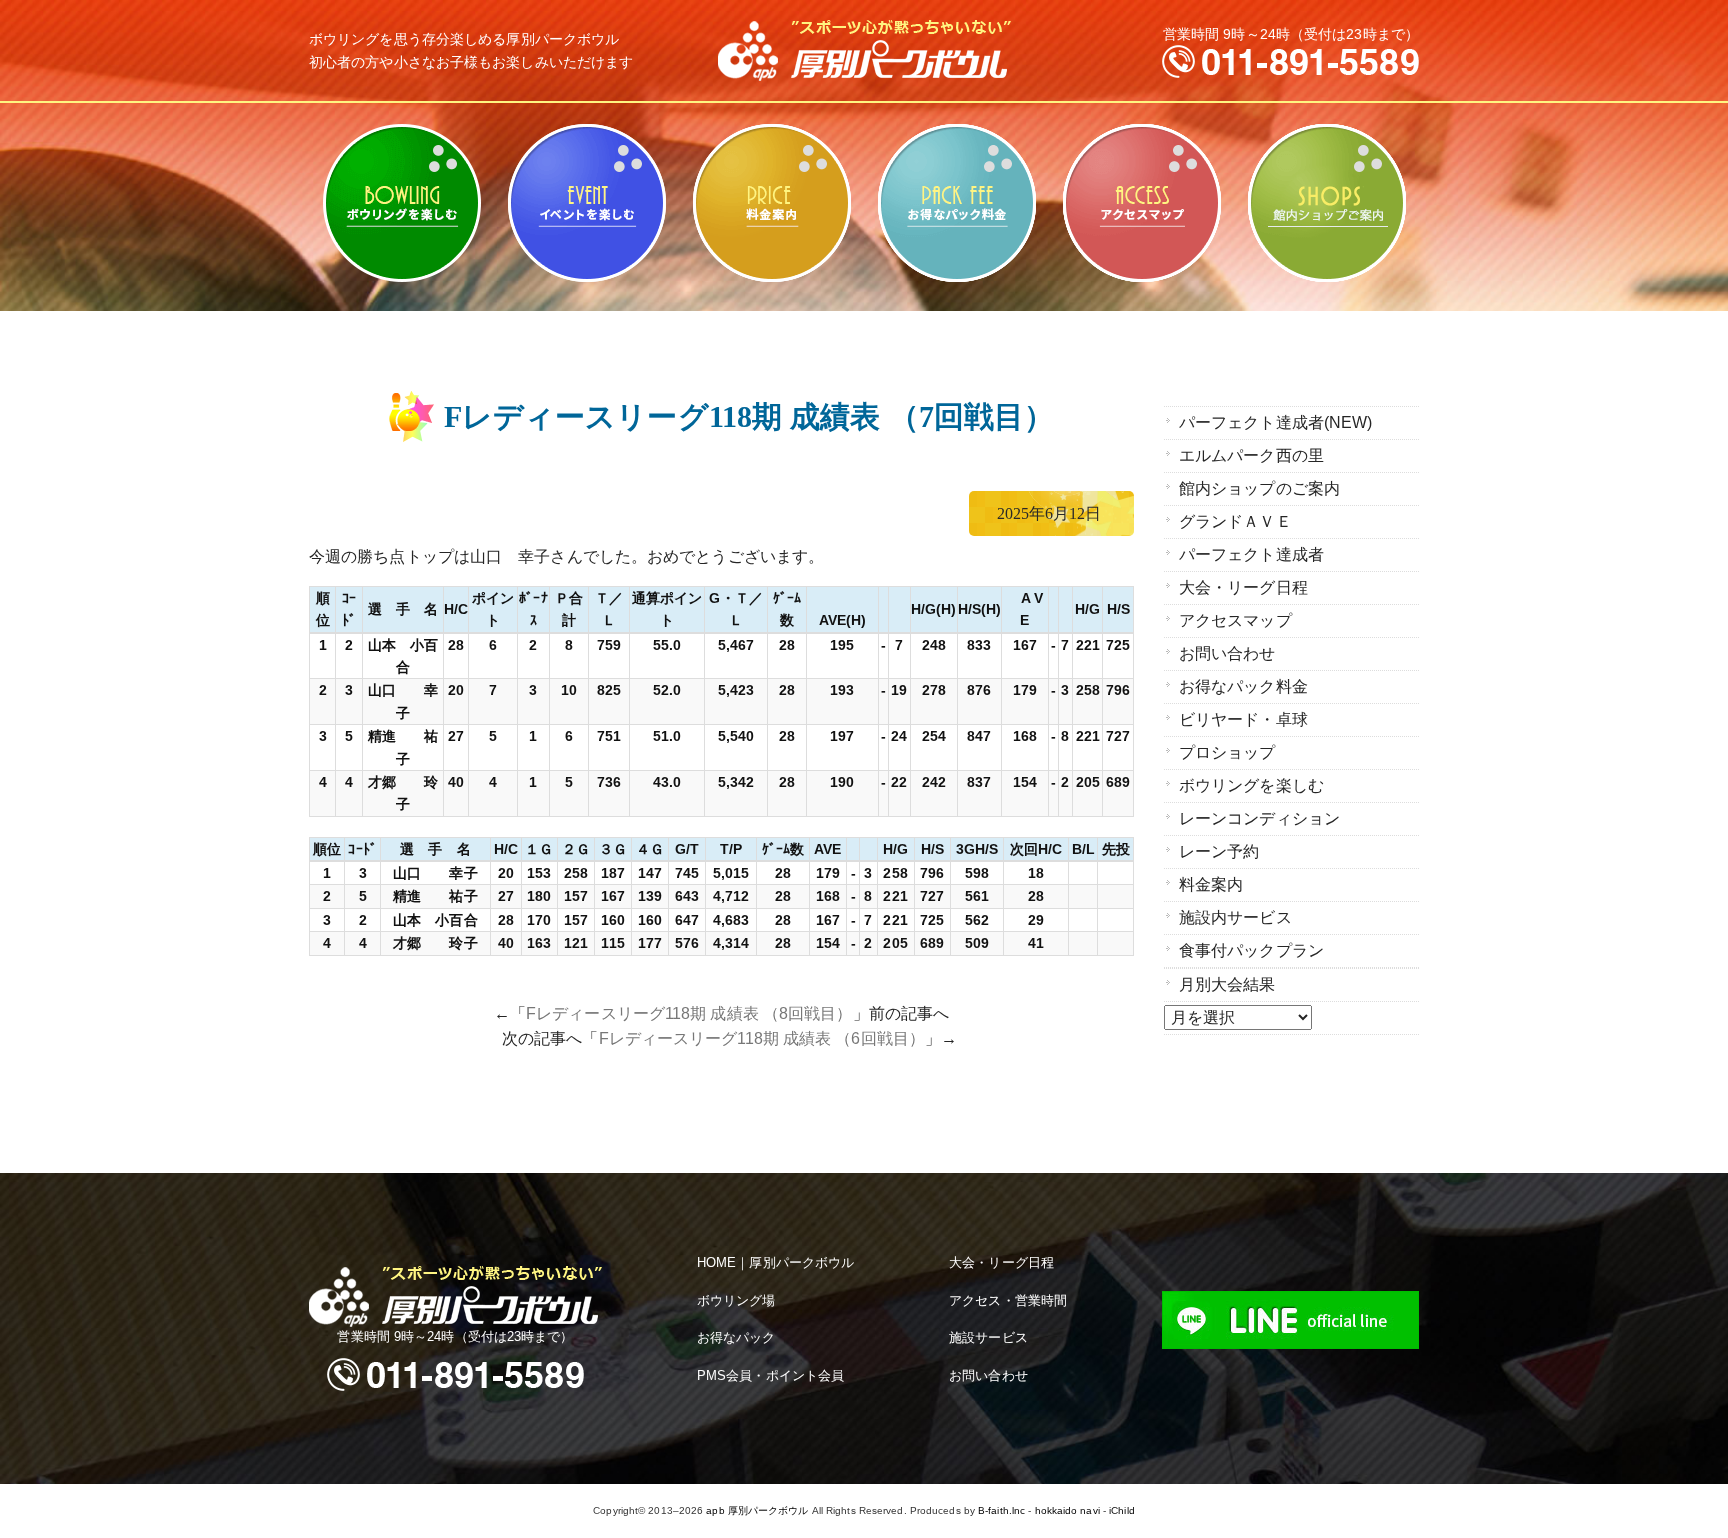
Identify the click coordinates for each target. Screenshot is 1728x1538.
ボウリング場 (736, 1300)
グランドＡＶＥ (1235, 521)
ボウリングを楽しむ (401, 203)
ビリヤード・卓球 (586, 203)
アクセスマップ (1141, 203)
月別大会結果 (1227, 984)
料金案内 (771, 203)
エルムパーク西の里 (1251, 455)
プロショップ (1227, 752)
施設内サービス (1235, 917)
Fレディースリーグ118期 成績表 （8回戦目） (689, 1013)
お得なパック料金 (956, 203)
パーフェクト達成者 (1251, 554)
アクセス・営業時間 (1008, 1300)
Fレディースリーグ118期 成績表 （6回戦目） (762, 1038)
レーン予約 (1219, 851)
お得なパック (736, 1337)
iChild (1122, 1510)
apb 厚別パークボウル (757, 1510)
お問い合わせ (1227, 653)
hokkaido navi (1067, 1510)
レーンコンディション (1259, 818)
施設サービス (988, 1337)
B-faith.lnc (1001, 1510)
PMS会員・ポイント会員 (770, 1375)
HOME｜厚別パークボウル (775, 1262)
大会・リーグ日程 (1243, 587)
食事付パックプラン (1251, 950)
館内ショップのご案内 (1326, 203)
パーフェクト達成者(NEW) (1275, 422)
